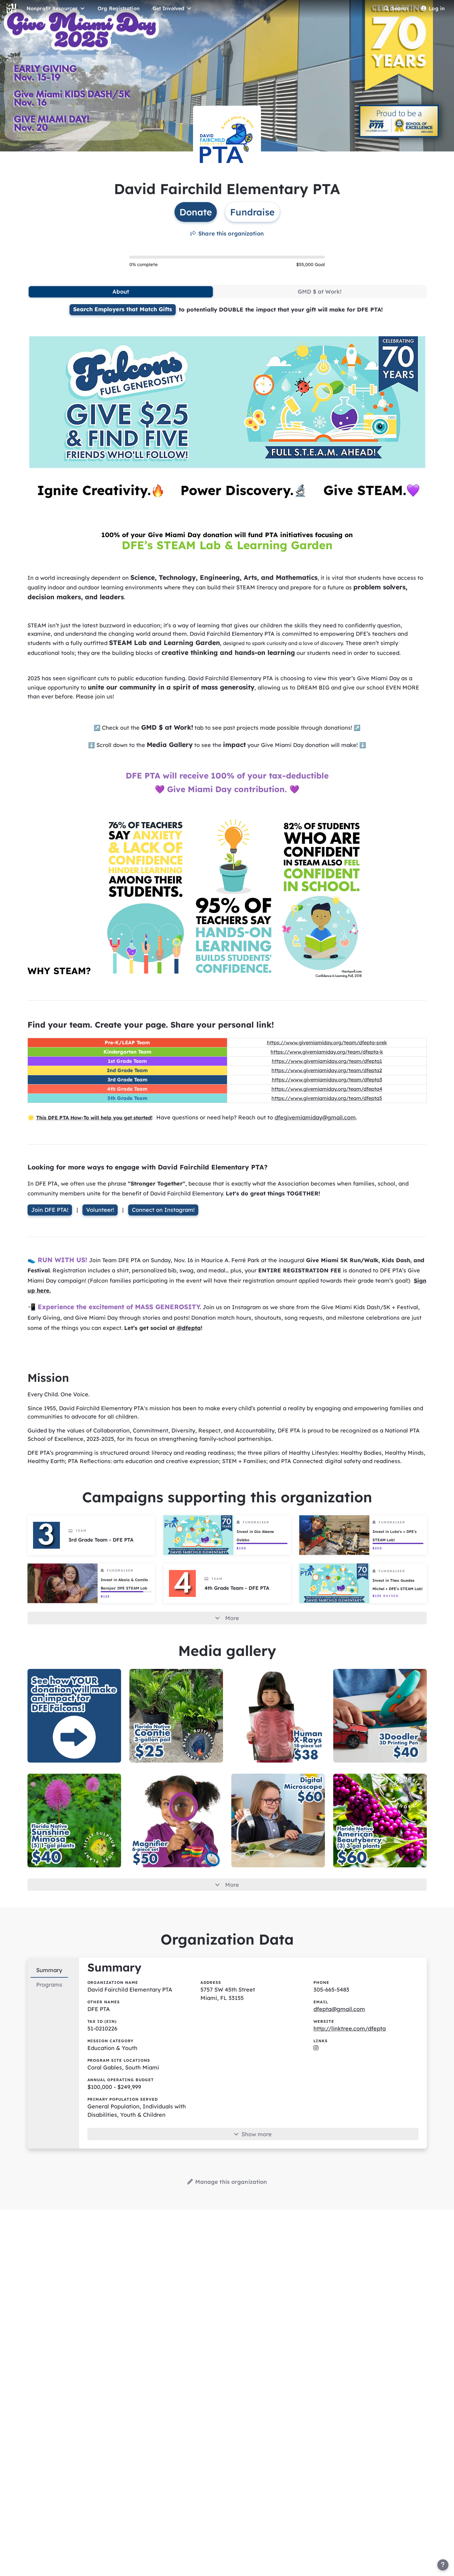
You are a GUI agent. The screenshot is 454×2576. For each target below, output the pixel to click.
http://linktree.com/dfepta (350, 2029)
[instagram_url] (316, 2048)
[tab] (121, 292)
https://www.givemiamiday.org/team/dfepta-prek (327, 1042)
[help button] (443, 2565)
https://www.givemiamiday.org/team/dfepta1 (327, 1061)
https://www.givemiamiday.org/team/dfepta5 (327, 1098)
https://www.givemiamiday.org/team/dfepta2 (327, 1070)
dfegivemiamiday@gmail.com (315, 1117)
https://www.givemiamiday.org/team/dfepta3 (327, 1080)
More (232, 1618)
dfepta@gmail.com (339, 2009)
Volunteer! (100, 1210)
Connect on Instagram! (163, 1210)
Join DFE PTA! (50, 1210)
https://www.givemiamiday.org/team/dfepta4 (327, 1089)
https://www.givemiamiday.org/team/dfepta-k (327, 1052)
